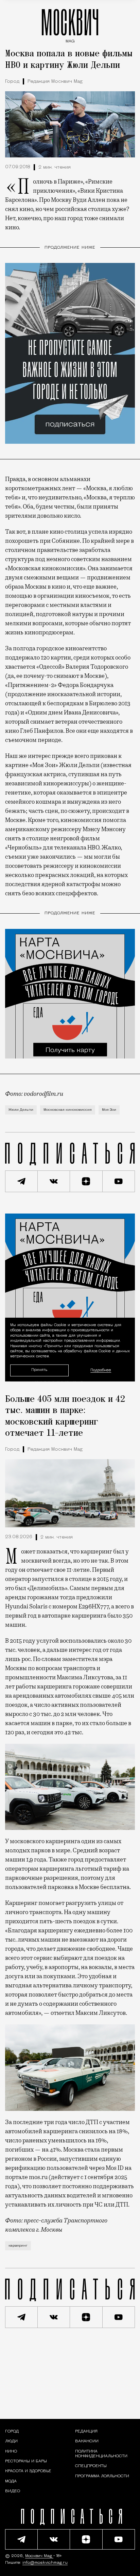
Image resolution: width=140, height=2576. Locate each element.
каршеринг (18, 2246)
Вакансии (87, 2441)
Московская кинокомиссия (68, 1110)
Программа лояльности (102, 2476)
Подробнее (101, 1370)
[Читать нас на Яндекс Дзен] (86, 1181)
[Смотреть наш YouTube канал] (119, 1181)
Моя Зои (109, 1110)
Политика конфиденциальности (101, 2454)
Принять (39, 1370)
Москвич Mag (39, 2556)
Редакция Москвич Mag (55, 82)
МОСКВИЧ (70, 24)
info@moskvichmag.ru (45, 2563)
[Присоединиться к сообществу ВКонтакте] (54, 1181)
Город (12, 82)
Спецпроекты (91, 2466)
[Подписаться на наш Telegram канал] (21, 1181)
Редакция (86, 2431)
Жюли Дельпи (21, 1110)
